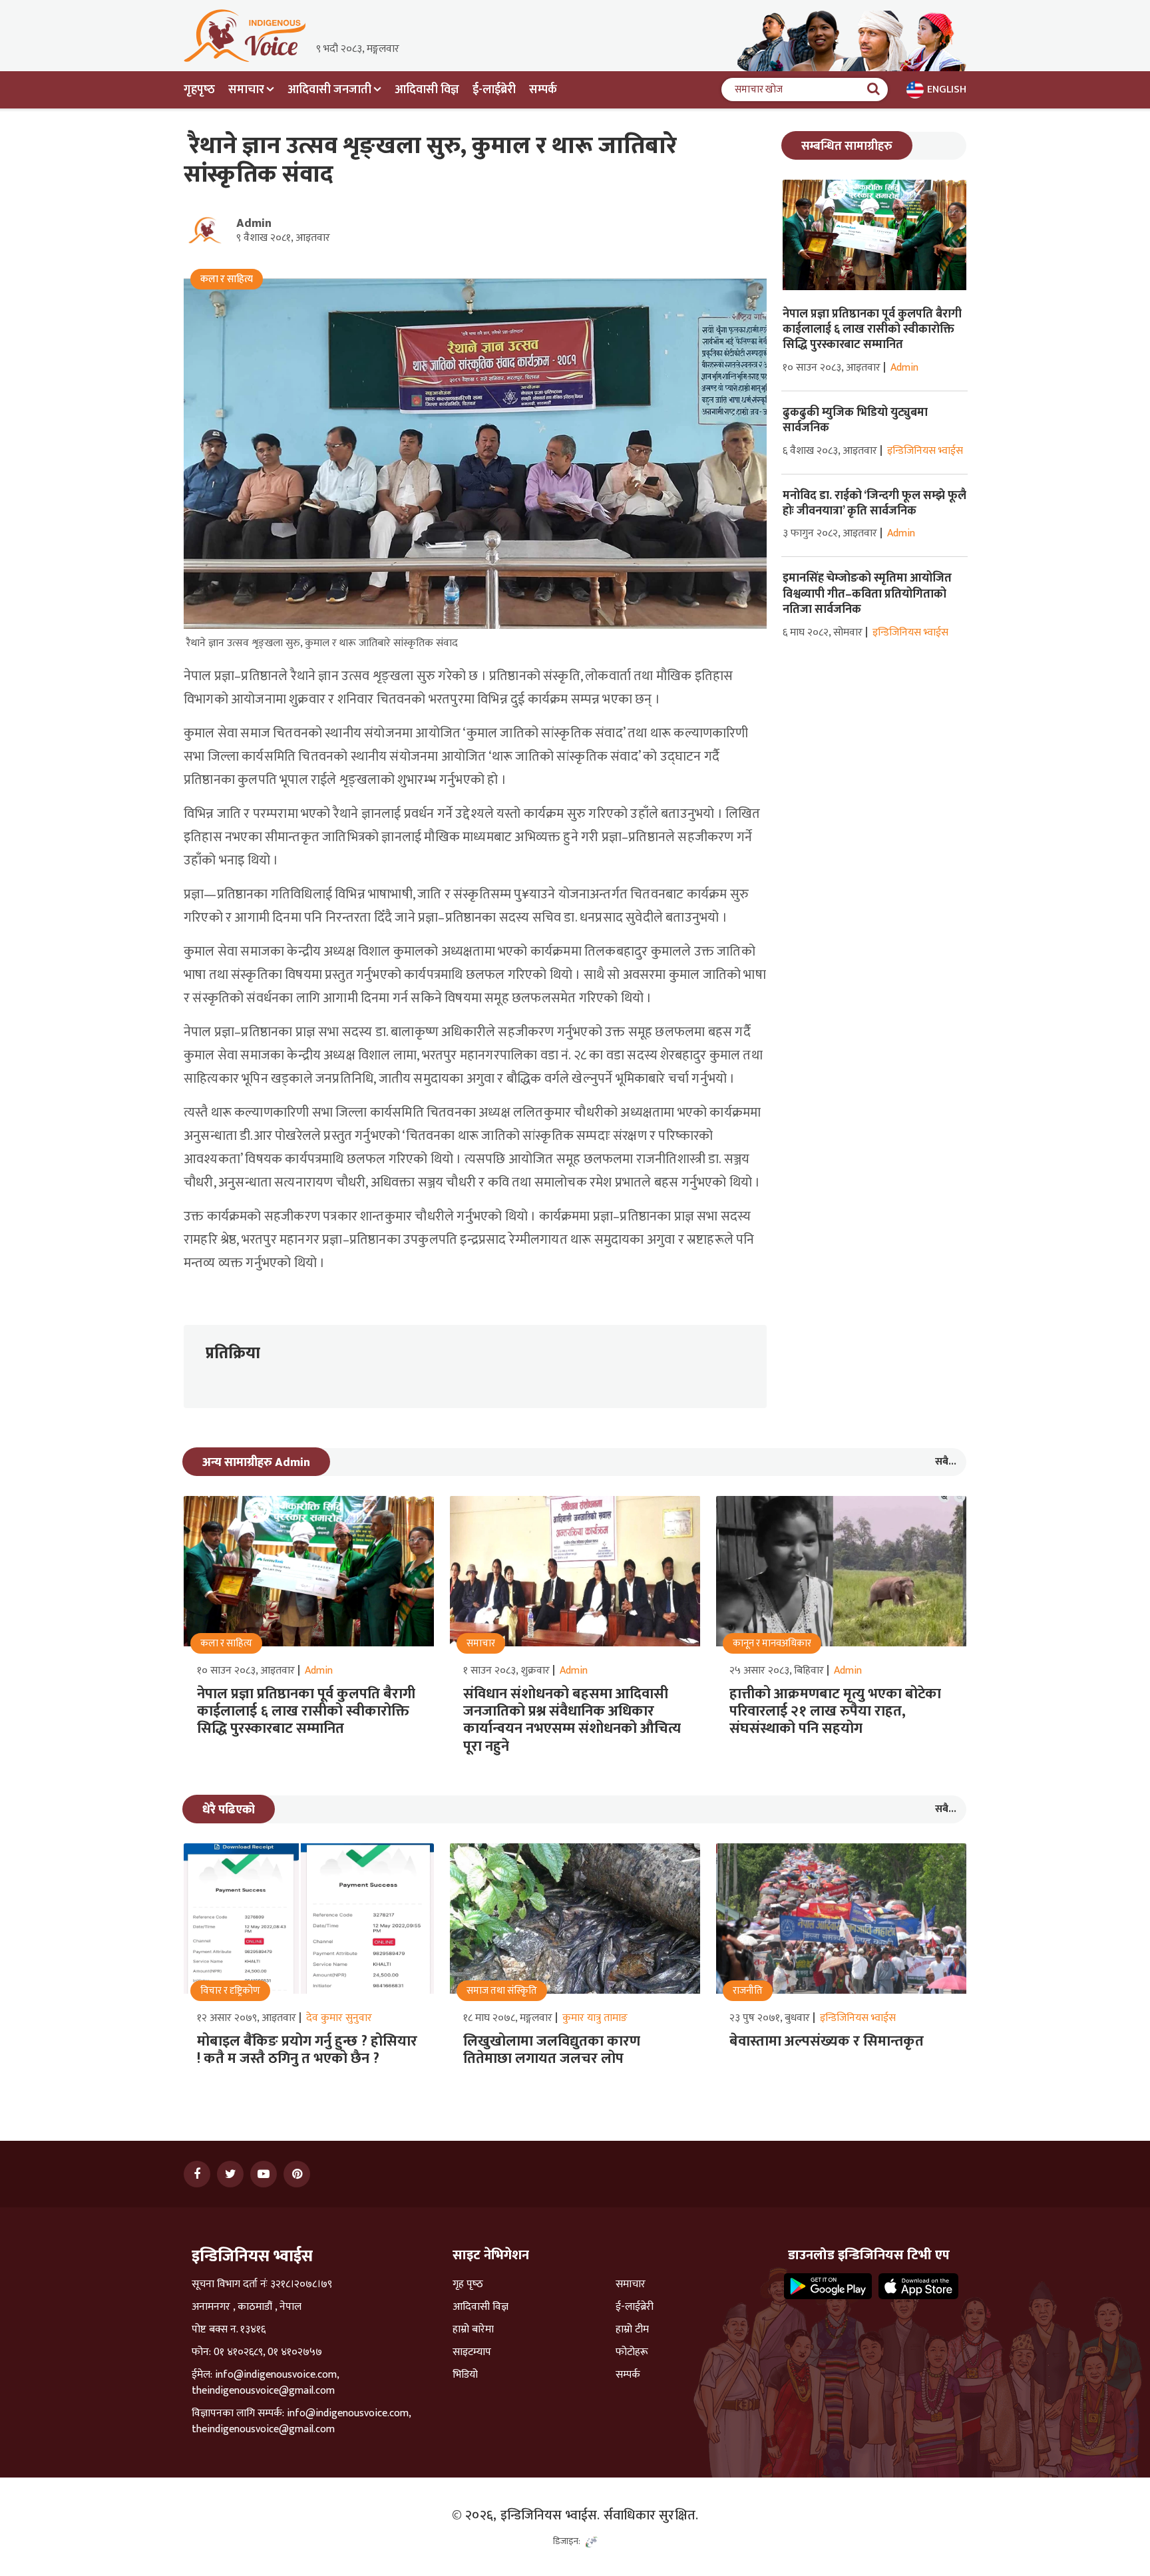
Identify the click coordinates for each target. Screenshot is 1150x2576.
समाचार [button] (246, 90)
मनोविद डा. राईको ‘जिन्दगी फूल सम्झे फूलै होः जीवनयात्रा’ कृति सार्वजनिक (874, 503)
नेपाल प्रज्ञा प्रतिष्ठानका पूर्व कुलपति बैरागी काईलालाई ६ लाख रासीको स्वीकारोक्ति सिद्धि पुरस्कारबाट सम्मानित (872, 330)
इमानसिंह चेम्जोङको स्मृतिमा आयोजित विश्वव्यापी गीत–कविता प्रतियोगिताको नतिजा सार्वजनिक (867, 594)
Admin (254, 224)
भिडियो (465, 2375)
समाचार (631, 2285)
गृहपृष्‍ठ (199, 90)
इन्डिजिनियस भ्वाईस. (550, 2515)
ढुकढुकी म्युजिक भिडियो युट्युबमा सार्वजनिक (855, 420)
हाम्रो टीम (632, 2330)
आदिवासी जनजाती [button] (329, 90)
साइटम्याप (472, 2352)
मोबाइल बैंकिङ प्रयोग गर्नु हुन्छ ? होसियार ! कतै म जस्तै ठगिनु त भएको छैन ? (307, 2050)
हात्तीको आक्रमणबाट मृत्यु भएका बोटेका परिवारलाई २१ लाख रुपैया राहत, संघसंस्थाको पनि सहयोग (835, 1712)
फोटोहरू (632, 2352)
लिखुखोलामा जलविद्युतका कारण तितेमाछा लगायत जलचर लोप (552, 2050)
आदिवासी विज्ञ (427, 90)
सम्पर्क (543, 90)
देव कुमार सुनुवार (339, 2018)
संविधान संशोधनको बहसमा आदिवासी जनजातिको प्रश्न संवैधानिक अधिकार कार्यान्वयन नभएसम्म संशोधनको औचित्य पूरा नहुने (572, 1720)
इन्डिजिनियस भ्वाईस (925, 451)
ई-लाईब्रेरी (494, 90)
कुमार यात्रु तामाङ (595, 2018)
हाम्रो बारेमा (473, 2330)
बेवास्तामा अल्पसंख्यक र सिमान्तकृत (827, 2041)
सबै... (946, 1462)
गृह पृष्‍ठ (468, 2285)
